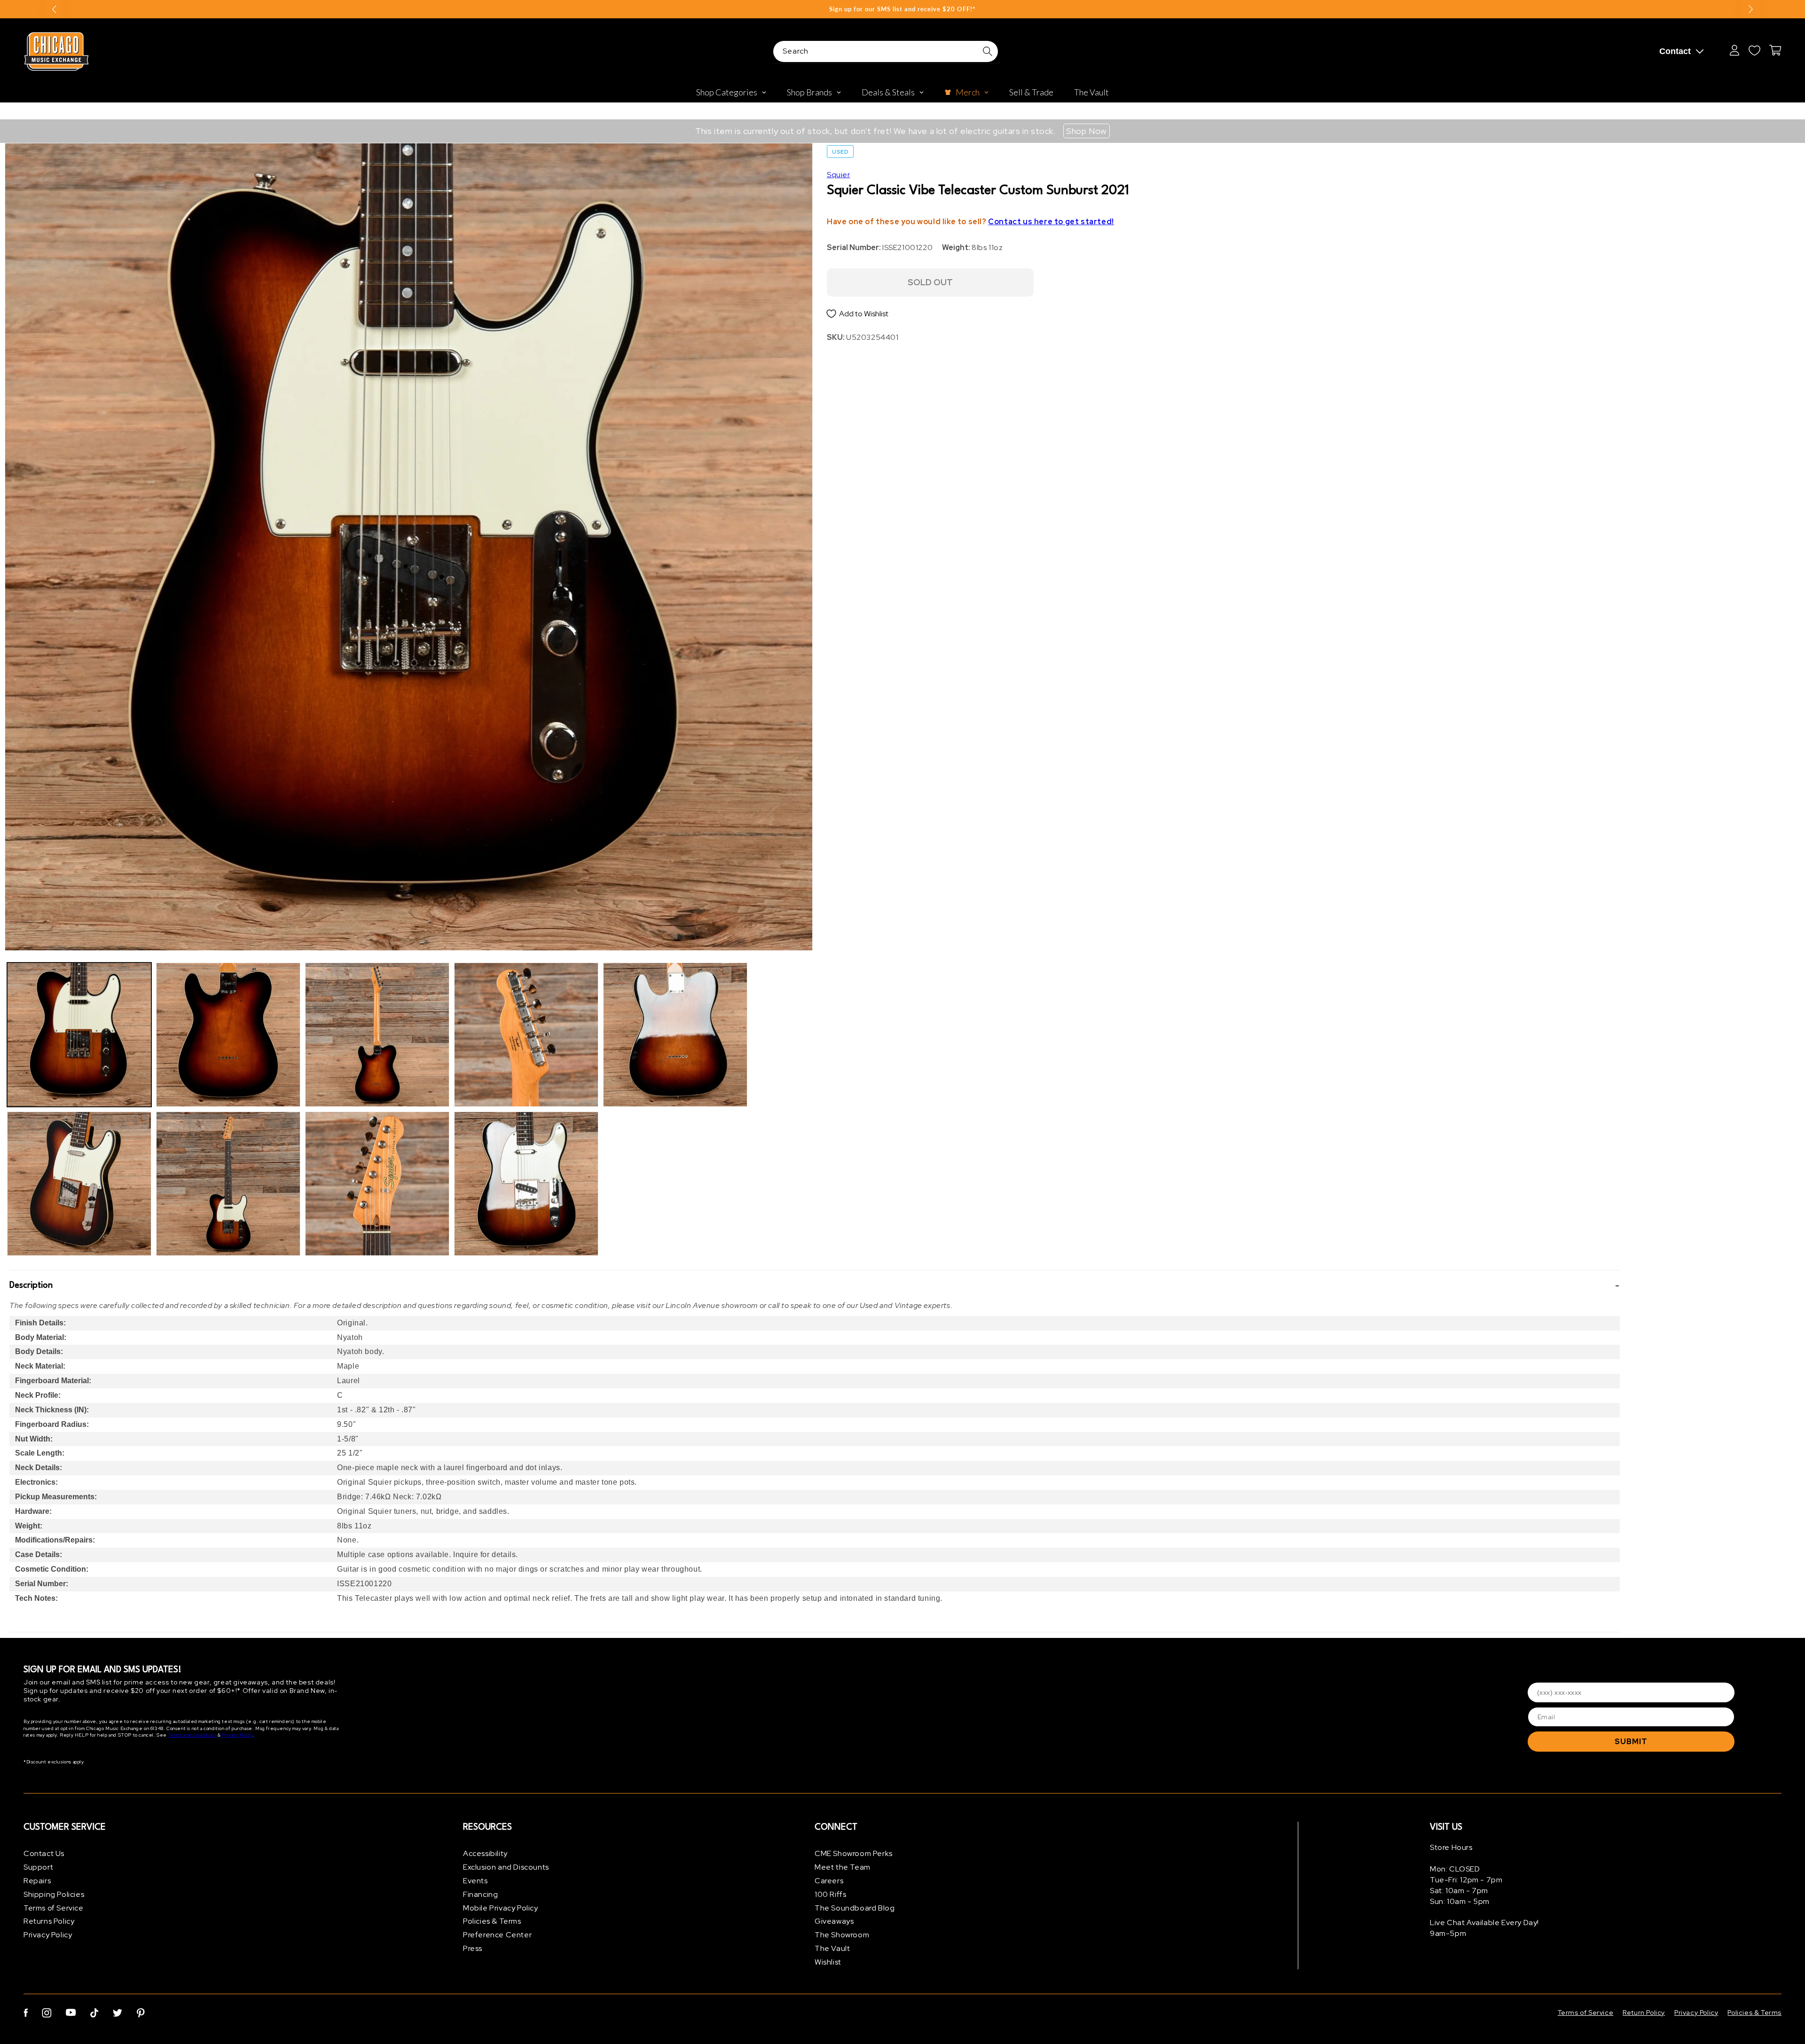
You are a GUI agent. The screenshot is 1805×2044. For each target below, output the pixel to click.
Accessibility (485, 1853)
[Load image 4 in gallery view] (228, 1184)
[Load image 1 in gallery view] (79, 1035)
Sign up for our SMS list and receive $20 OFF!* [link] (902, 9)
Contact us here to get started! (1051, 222)
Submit (1631, 1742)
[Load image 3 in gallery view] (228, 1035)
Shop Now (1087, 131)
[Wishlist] (1754, 50)
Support (38, 1867)
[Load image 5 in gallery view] (377, 1035)
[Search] (988, 51)
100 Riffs (830, 1894)
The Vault (832, 1948)
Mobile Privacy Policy (501, 1908)
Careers (829, 1881)
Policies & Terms (492, 1921)
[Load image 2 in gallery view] (79, 1184)
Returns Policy (49, 1921)
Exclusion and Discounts (506, 1867)
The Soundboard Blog (855, 1908)
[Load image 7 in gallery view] (526, 1035)
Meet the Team (843, 1867)
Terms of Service (54, 1908)
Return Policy (1644, 2013)
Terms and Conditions (192, 1735)
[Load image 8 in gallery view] (526, 1184)
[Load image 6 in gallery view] (377, 1184)
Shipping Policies (54, 1894)
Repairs (37, 1881)
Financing (480, 1894)
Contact (1675, 51)
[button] (815, 1285)
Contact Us (44, 1853)
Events (475, 1881)
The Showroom (842, 1935)
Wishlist (828, 1962)
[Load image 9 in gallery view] (675, 1035)
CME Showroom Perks (854, 1853)
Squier (839, 175)
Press (473, 1948)
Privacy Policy (237, 1735)
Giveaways (834, 1921)
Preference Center (497, 1935)
